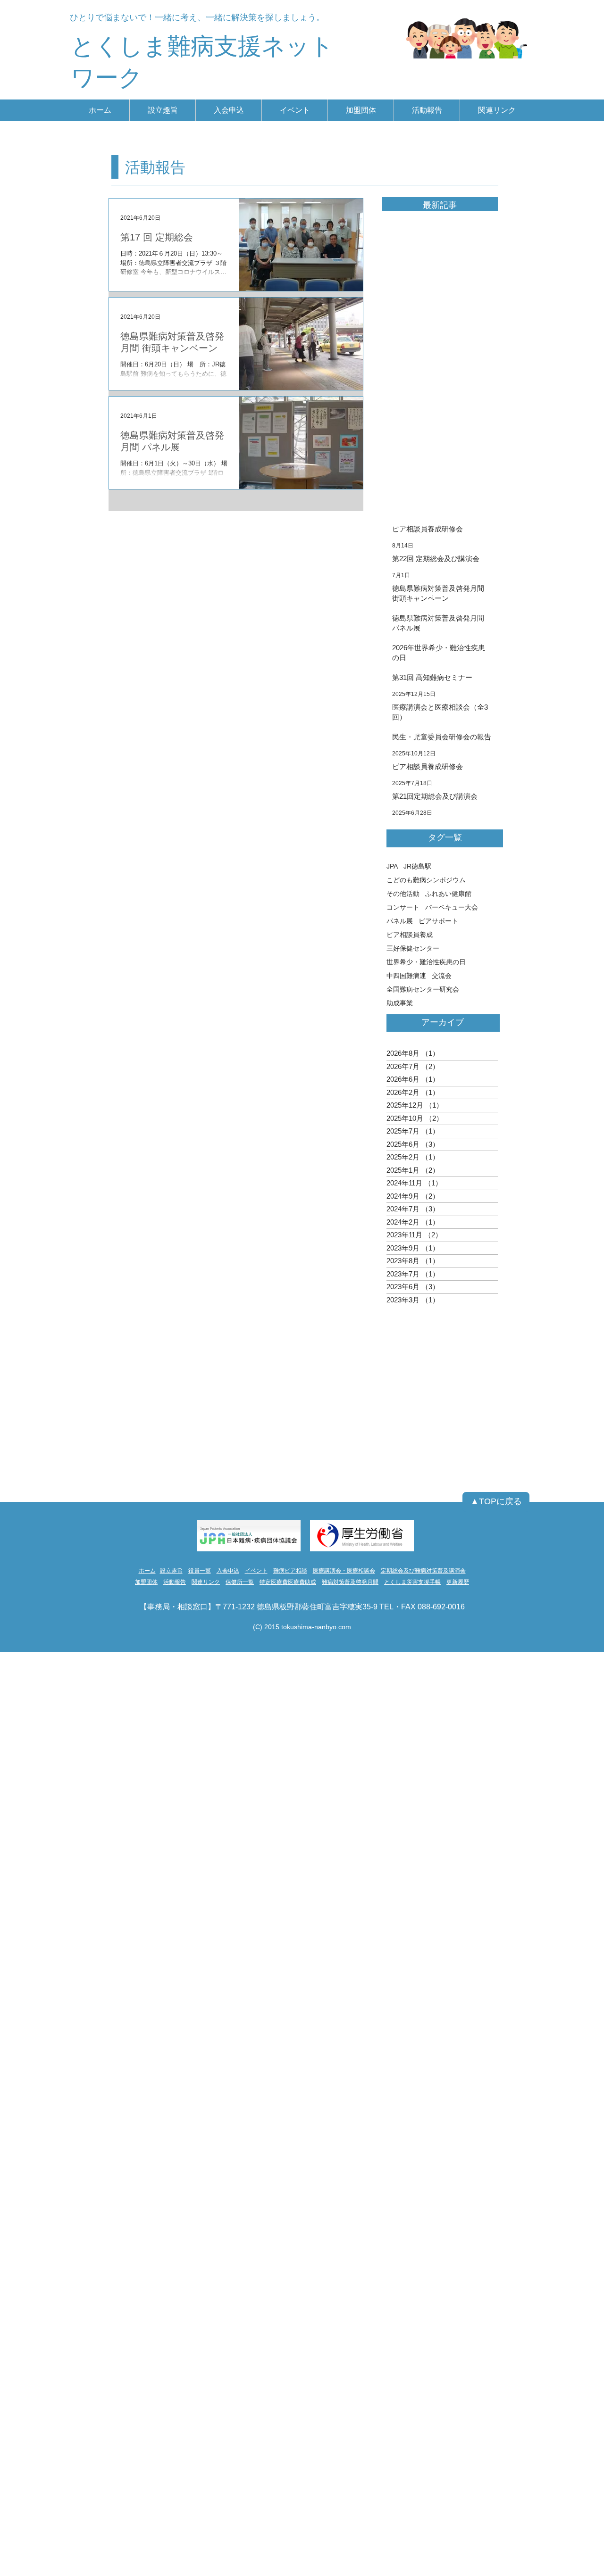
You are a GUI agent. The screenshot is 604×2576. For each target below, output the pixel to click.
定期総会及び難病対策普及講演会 (423, 1571)
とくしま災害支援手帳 (412, 1582)
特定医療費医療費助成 (288, 1582)
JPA (392, 866)
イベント (256, 1571)
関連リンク (206, 1582)
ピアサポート (438, 921)
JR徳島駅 (417, 866)
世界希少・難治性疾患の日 (426, 962)
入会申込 (228, 1571)
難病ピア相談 (290, 1571)
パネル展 (400, 921)
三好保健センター (413, 948)
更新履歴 (458, 1582)
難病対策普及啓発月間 (350, 1582)
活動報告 (175, 1582)
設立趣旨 (171, 1571)
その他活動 (403, 894)
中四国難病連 (406, 976)
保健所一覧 (240, 1582)
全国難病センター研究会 (423, 989)
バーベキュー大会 (452, 907)
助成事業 (400, 1003)
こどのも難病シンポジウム (426, 880)
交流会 (442, 976)
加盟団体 (146, 1582)
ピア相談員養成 (410, 935)
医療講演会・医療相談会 (344, 1571)
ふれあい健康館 (448, 894)
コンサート (403, 907)
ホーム (147, 1571)
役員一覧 (200, 1571)
